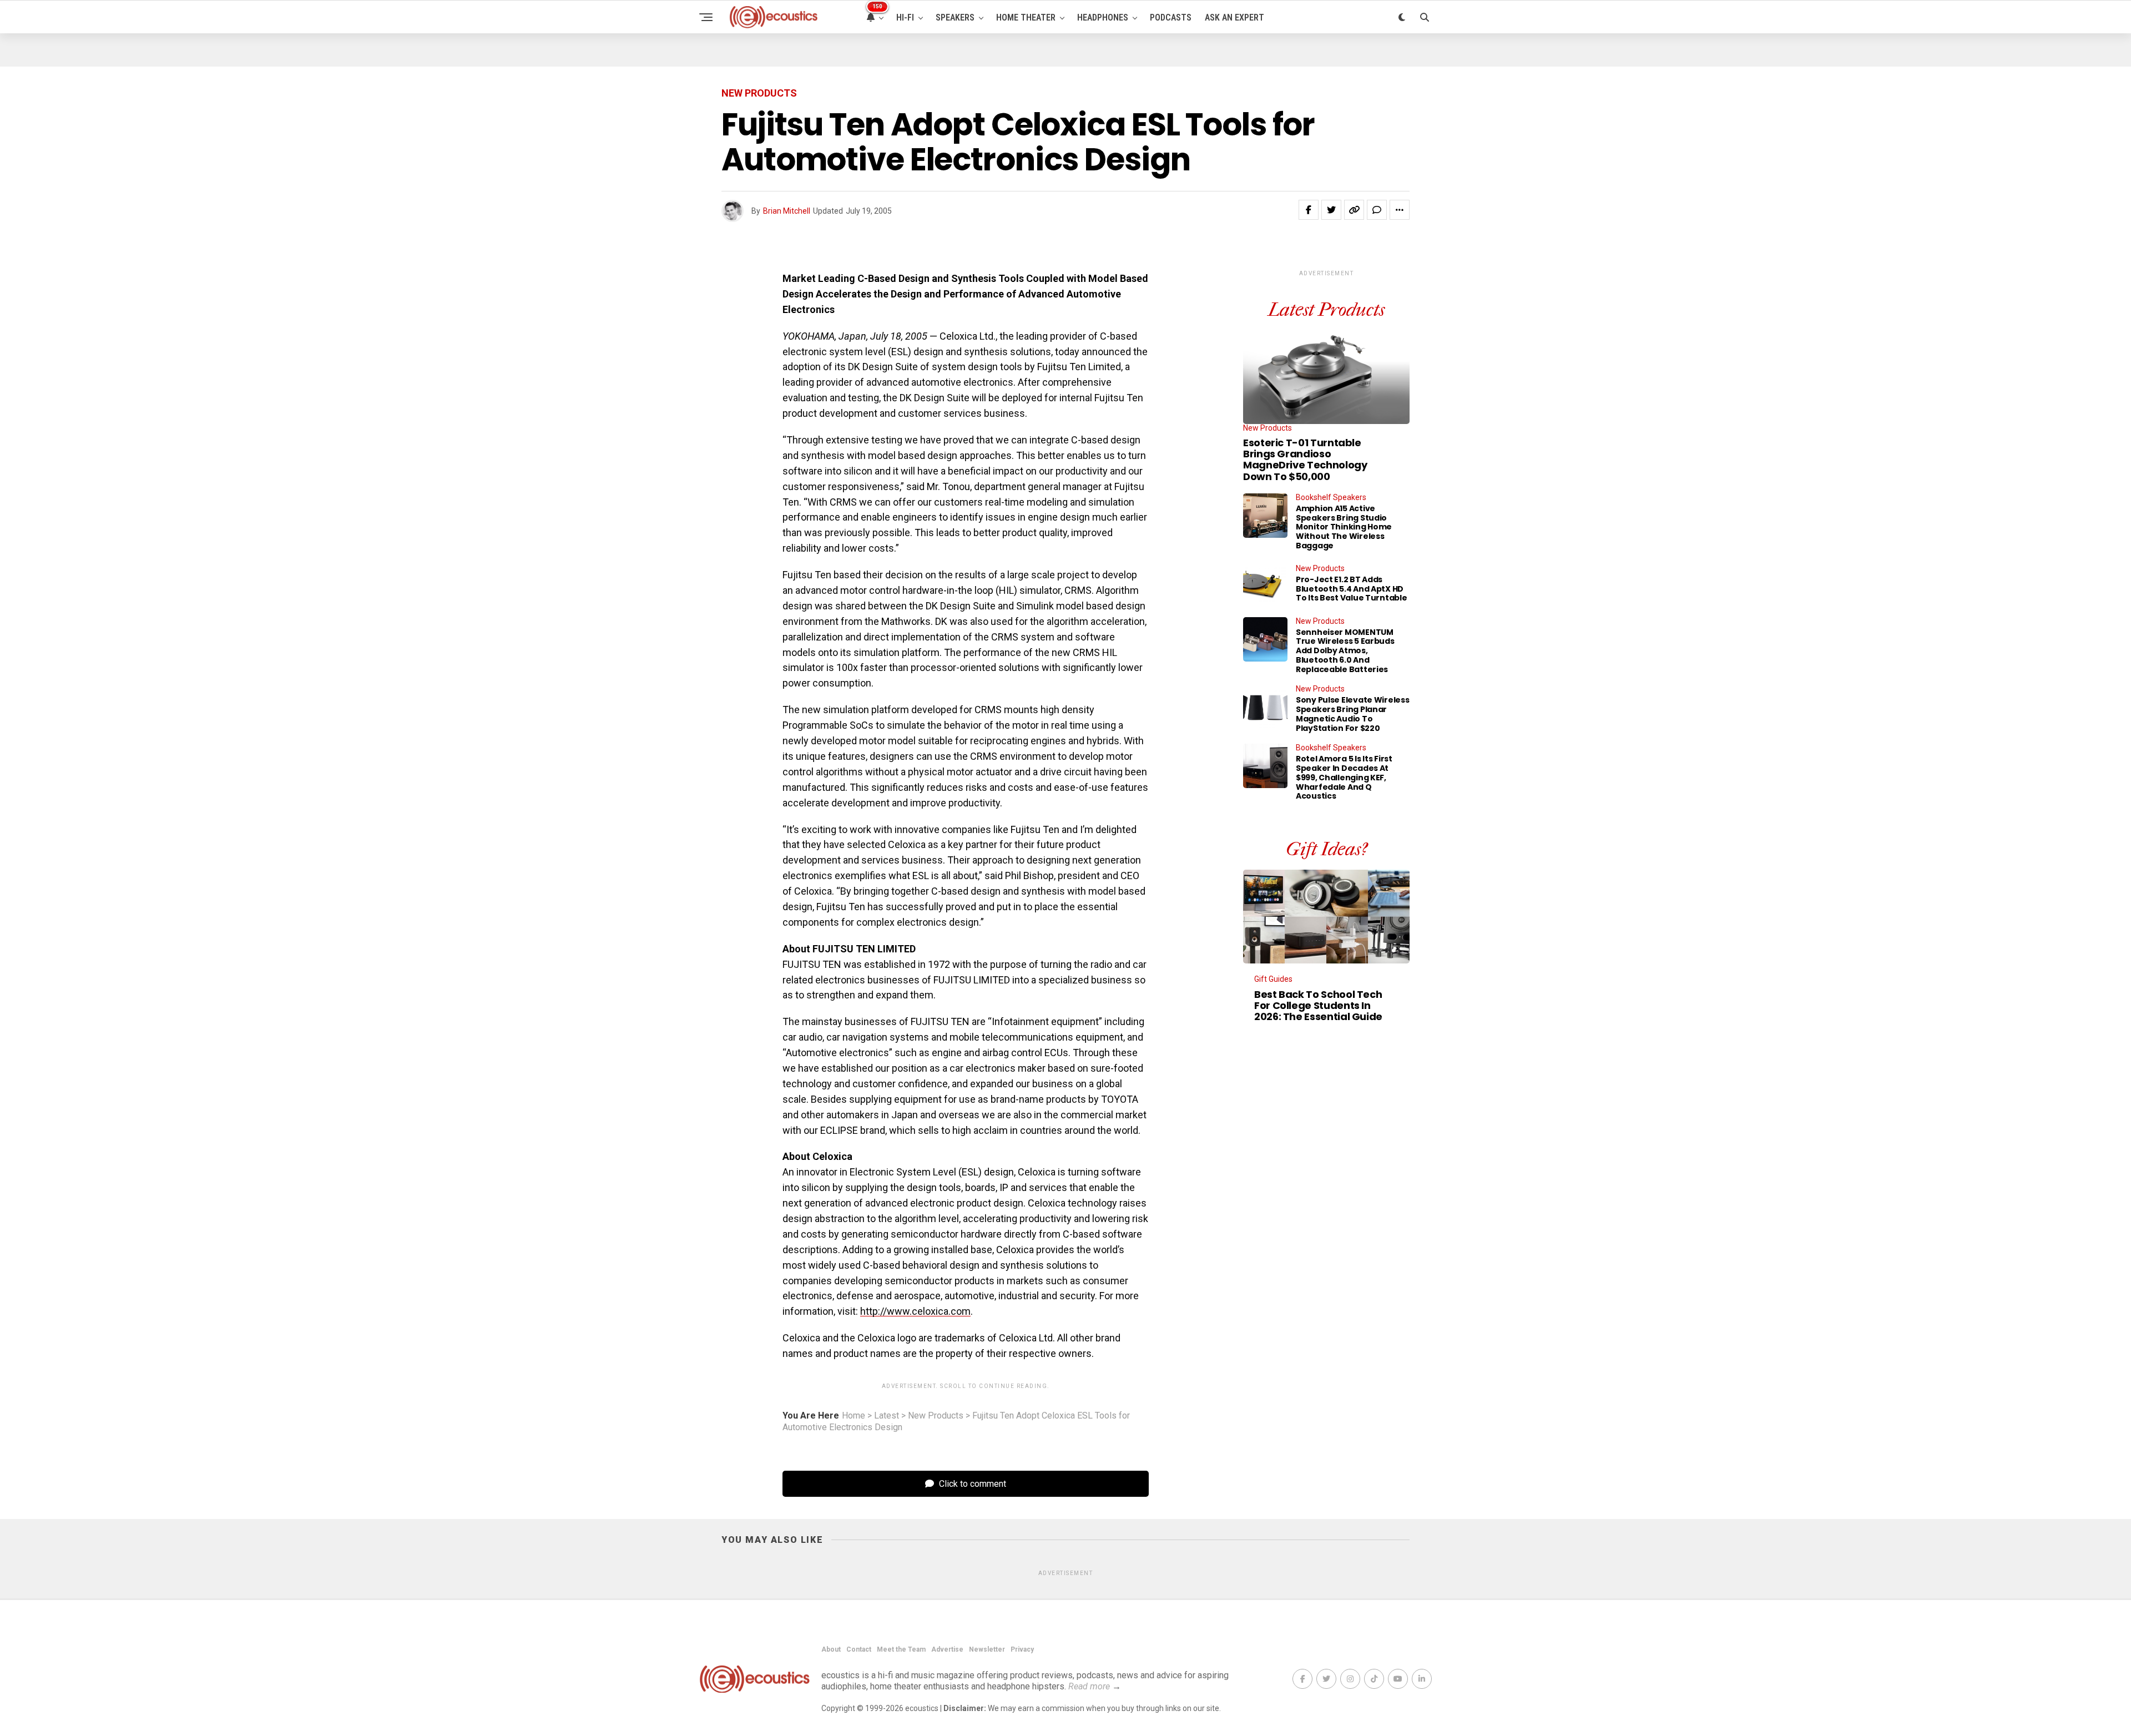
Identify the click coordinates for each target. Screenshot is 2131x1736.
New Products (936, 1416)
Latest (887, 1416)
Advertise (947, 1649)
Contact (859, 1649)
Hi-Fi (905, 17)
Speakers (955, 17)
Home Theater (1026, 17)
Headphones (1103, 17)
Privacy (1022, 1649)
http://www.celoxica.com (915, 1311)
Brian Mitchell (787, 211)
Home (854, 1416)
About (831, 1649)
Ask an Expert (1234, 17)
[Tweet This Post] (1331, 210)
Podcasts (1171, 17)
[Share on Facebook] (1309, 210)
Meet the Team (901, 1649)
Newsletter (987, 1649)
